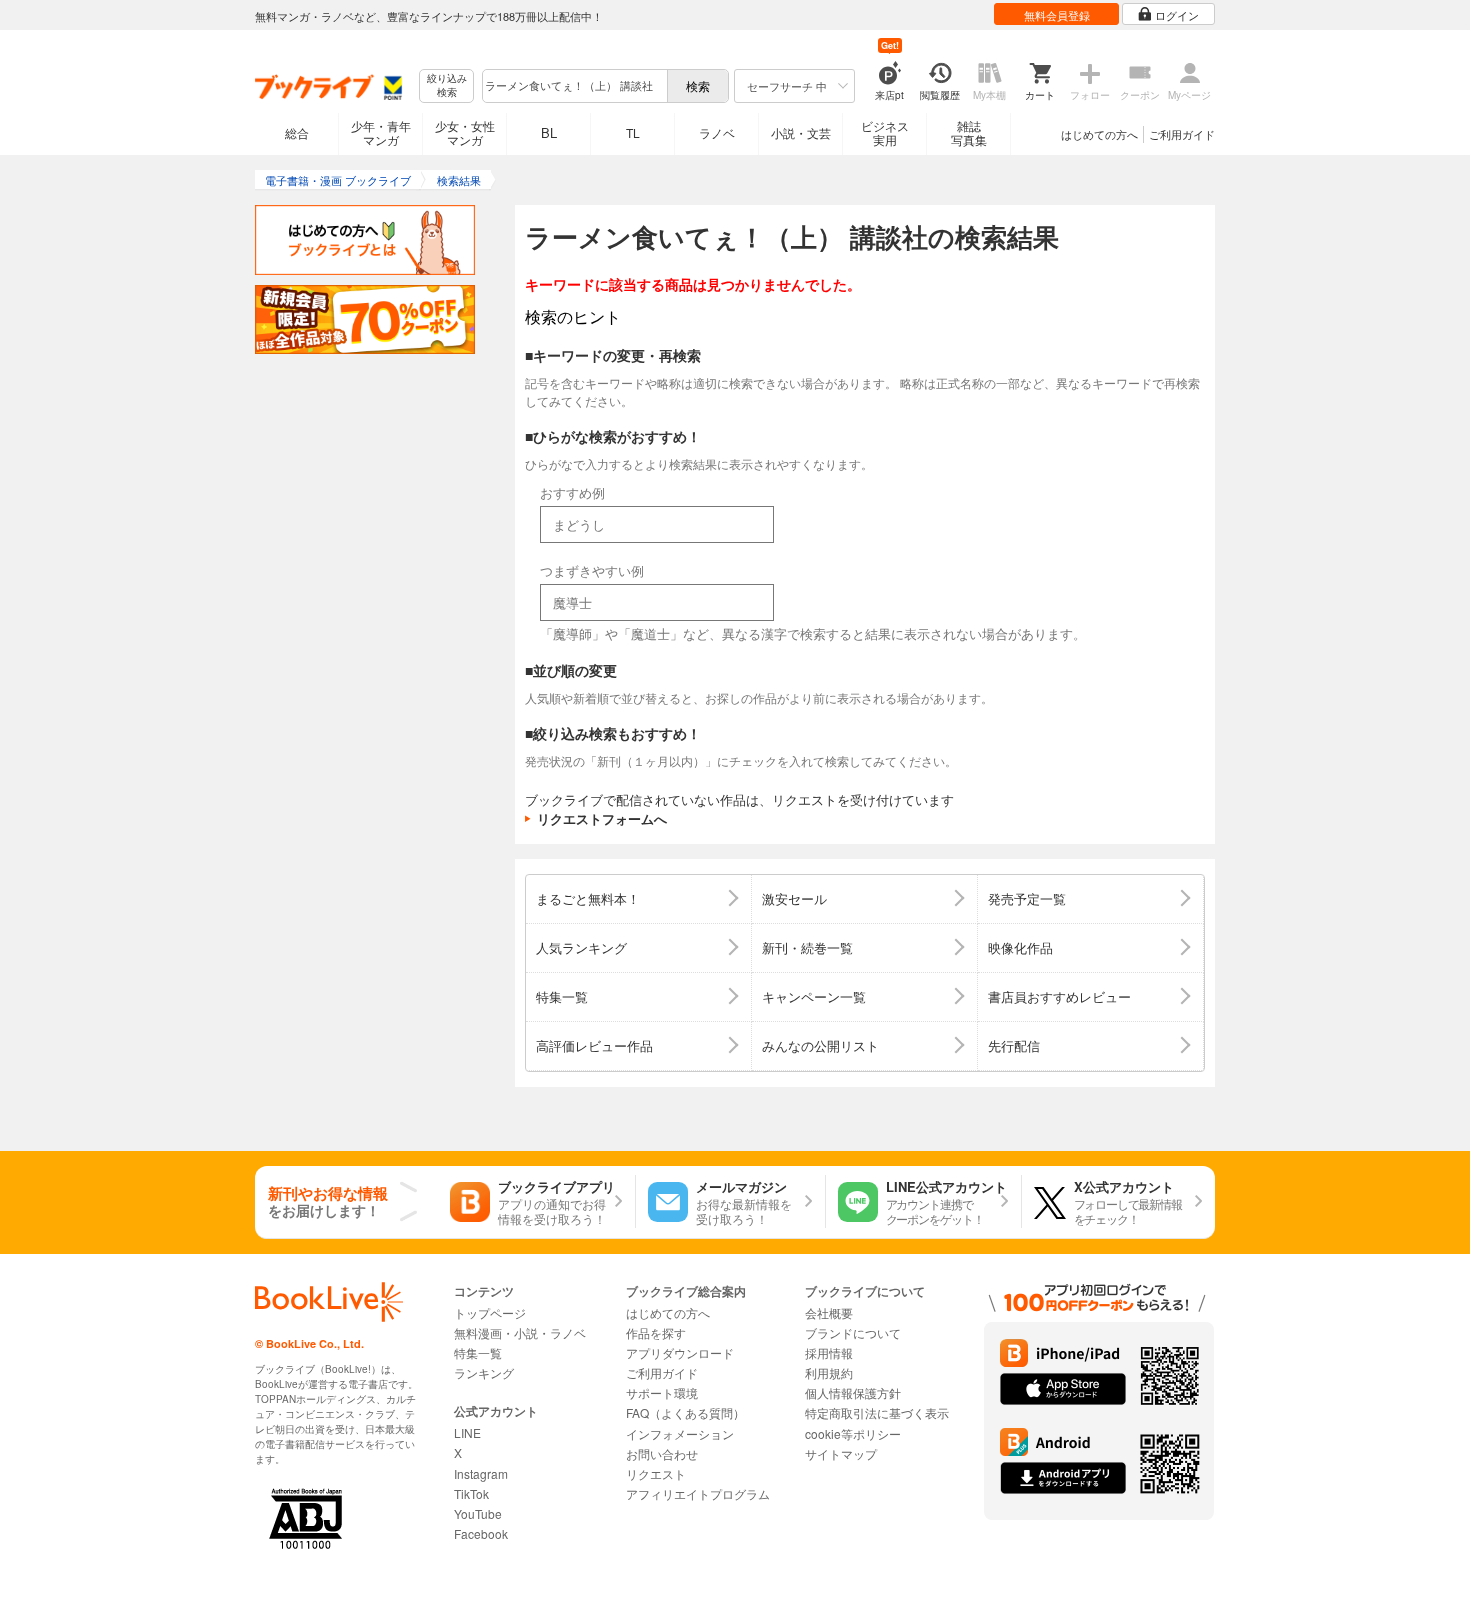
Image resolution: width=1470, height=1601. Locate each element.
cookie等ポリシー (853, 1433)
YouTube (478, 1513)
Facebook (481, 1533)
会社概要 (829, 1312)
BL (549, 132)
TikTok (471, 1493)
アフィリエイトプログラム (698, 1493)
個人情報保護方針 (853, 1392)
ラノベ (717, 132)
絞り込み (447, 85)
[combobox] (574, 86)
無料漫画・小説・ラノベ (520, 1332)
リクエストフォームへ (602, 818)
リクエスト (656, 1473)
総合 (297, 132)
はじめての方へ (1099, 134)
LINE (467, 1432)
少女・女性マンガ (465, 132)
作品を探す (656, 1332)
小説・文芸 (801, 132)
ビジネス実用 (885, 132)
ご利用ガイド (1182, 134)
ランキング (484, 1372)
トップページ (490, 1312)
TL (633, 132)
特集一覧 (478, 1352)
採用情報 (829, 1352)
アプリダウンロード (680, 1352)
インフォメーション (680, 1433)
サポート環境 (662, 1392)
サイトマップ (841, 1453)
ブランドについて (853, 1332)
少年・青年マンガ (381, 132)
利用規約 (829, 1372)
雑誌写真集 (969, 132)
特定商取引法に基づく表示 (877, 1412)
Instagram (481, 1473)
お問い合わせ (662, 1453)
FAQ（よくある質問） (685, 1412)
